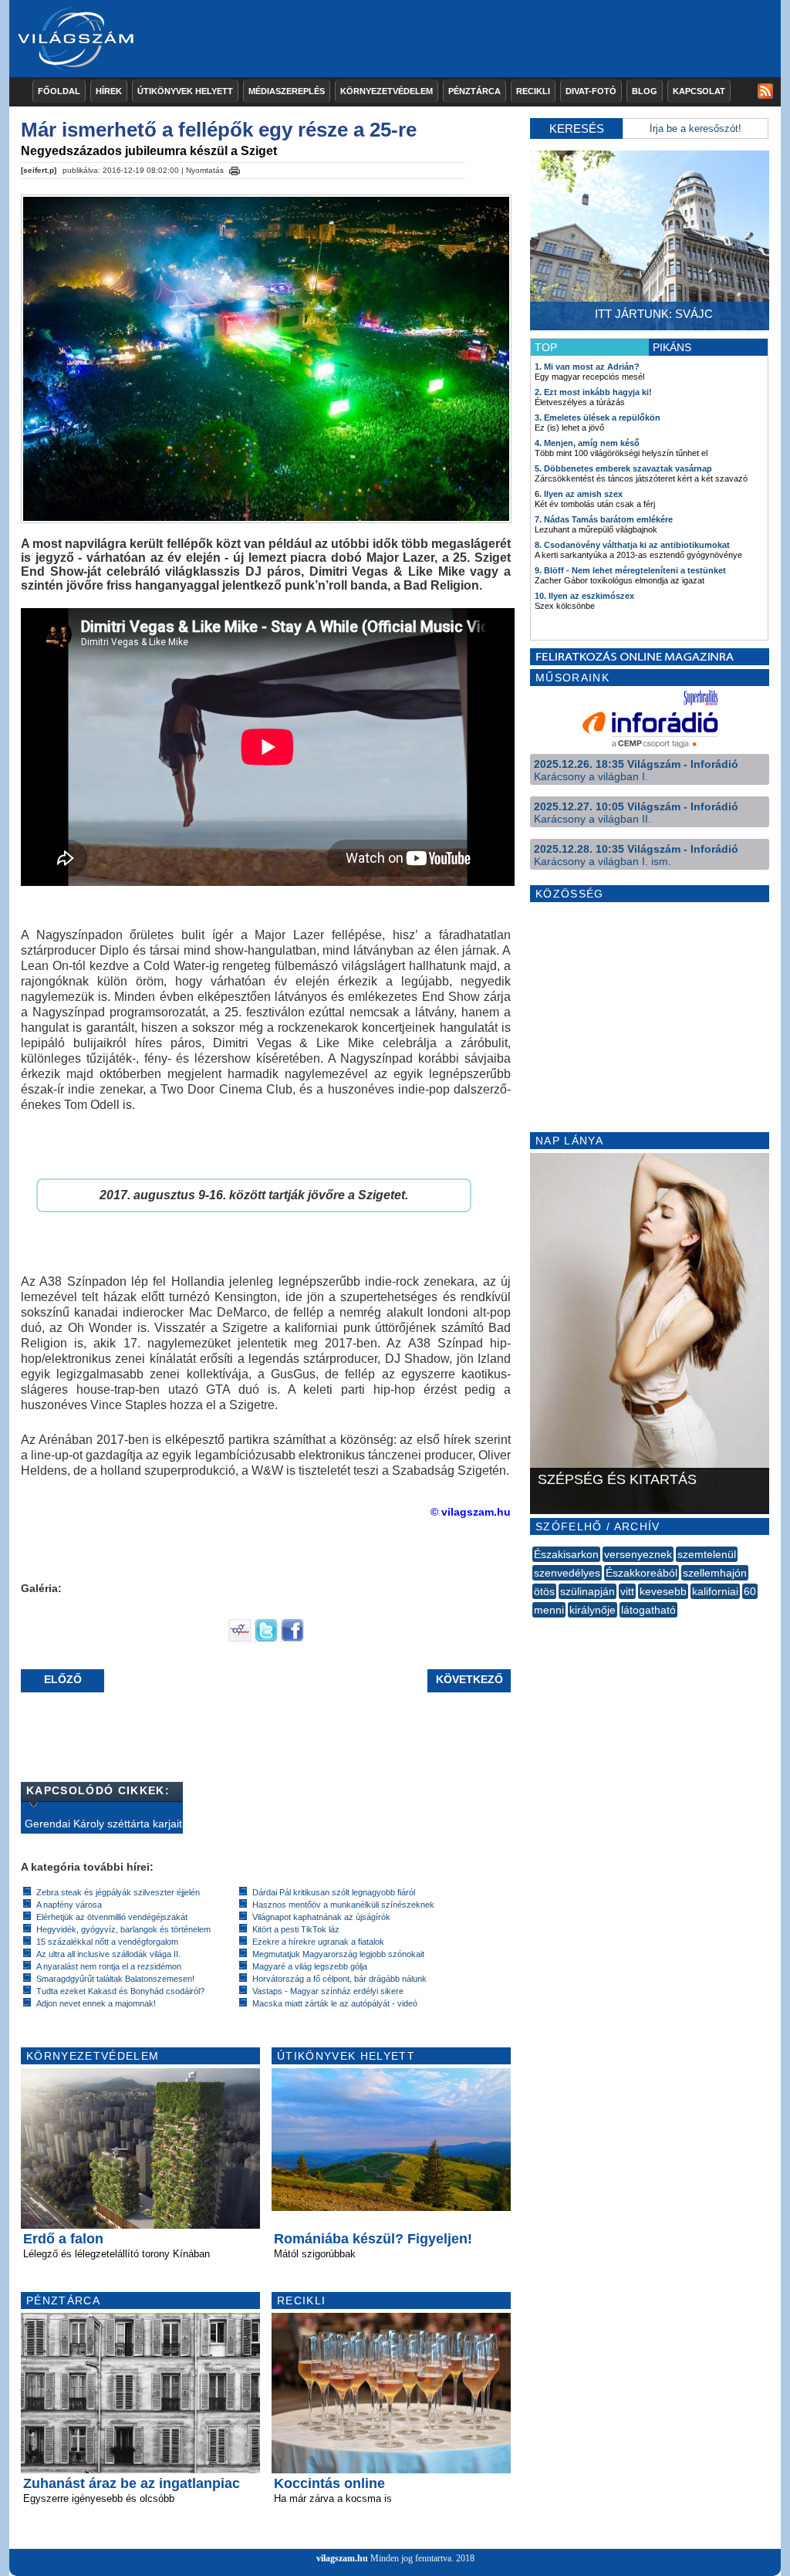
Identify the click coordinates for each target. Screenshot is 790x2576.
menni (549, 1610)
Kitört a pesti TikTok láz (296, 1929)
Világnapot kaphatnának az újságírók (321, 1917)
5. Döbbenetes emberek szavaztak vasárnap (623, 468)
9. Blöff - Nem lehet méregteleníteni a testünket (630, 570)
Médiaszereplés (287, 91)
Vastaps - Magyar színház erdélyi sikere (328, 1991)
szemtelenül (707, 1554)
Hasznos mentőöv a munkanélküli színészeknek (343, 1905)
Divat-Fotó (591, 91)
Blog (645, 91)
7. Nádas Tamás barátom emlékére (604, 519)
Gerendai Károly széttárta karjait (103, 1824)
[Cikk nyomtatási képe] (235, 168)
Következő (469, 1679)
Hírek (109, 91)
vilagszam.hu (342, 2558)
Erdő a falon (63, 2239)
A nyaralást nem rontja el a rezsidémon (109, 1966)
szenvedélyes (567, 1573)
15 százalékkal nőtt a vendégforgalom (107, 1942)
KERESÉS (577, 128)
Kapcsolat (699, 91)
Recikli (533, 91)
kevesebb (663, 1591)
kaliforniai (715, 1591)
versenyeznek (638, 1554)
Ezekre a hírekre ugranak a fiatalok (318, 1942)
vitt (627, 1591)
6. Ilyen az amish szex (579, 494)
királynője (592, 1610)
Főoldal (59, 91)
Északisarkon (566, 1554)
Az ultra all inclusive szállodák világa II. (108, 1954)
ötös (544, 1591)
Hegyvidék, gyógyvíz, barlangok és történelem (123, 1929)
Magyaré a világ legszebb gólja (310, 1966)
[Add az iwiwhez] (240, 1638)
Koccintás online (329, 2483)
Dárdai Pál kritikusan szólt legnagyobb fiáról (334, 1892)
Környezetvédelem (387, 91)
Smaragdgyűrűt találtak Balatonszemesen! (115, 1979)
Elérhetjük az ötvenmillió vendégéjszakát (112, 1917)
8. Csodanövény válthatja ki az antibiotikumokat (632, 545)
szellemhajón (715, 1573)
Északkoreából (641, 1573)
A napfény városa (69, 1905)
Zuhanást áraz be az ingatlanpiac (132, 2483)
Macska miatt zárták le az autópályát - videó (335, 2003)
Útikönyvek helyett (185, 91)
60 (750, 1591)
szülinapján (587, 1591)
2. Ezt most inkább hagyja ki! (593, 392)
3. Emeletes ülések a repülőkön (598, 418)
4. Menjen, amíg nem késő (587, 443)
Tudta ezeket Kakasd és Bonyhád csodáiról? (120, 1991)
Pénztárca (474, 91)
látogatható (648, 1610)
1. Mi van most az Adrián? (587, 367)
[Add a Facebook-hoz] (292, 1638)
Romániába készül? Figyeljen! (373, 2239)
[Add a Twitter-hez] (266, 1638)
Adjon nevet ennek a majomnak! (96, 2003)
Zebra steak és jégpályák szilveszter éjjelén (118, 1892)
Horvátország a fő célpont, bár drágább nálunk (339, 1979)
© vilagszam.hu (471, 1512)
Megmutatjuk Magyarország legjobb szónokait (338, 1954)
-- (534, 1627)
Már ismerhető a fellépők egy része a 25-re (219, 130)
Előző (63, 1679)
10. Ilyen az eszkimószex (584, 596)
